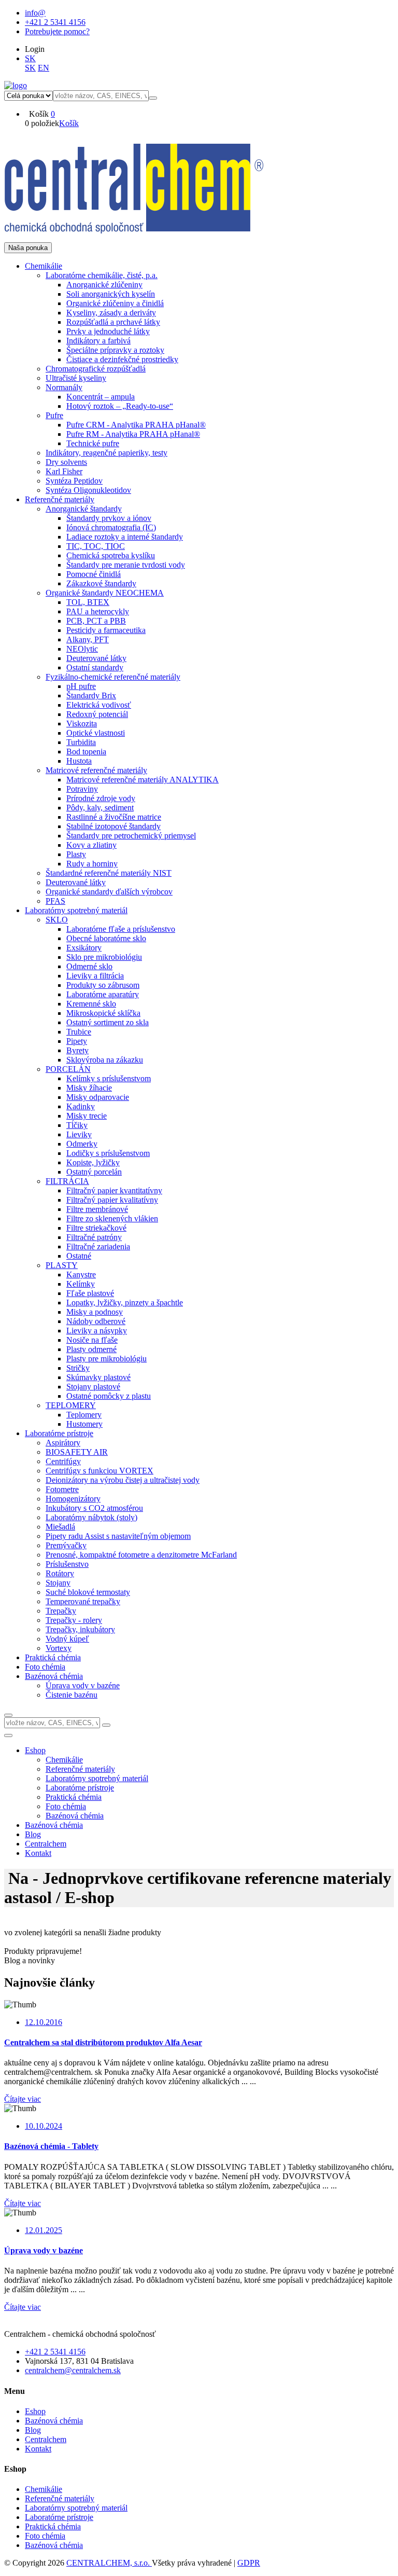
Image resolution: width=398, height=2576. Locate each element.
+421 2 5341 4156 (55, 22)
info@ (35, 13)
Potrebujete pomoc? (57, 31)
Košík (69, 123)
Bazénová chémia (54, 1825)
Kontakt (38, 1853)
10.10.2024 (44, 2126)
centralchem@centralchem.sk (73, 2370)
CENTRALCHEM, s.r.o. (109, 2563)
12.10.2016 (44, 2022)
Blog (33, 1834)
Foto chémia (45, 2536)
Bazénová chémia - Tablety (51, 2146)
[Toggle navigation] (8, 1735)
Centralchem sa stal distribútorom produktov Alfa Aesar (103, 2042)
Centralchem (46, 1844)
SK (30, 58)
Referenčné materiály (60, 2498)
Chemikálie (44, 2489)
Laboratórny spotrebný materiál (76, 2508)
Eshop (35, 1750)
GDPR (249, 2563)
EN (44, 68)
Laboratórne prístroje (59, 2517)
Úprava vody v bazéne (44, 2250)
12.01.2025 (44, 2230)
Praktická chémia (53, 2526)
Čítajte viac (23, 2099)
